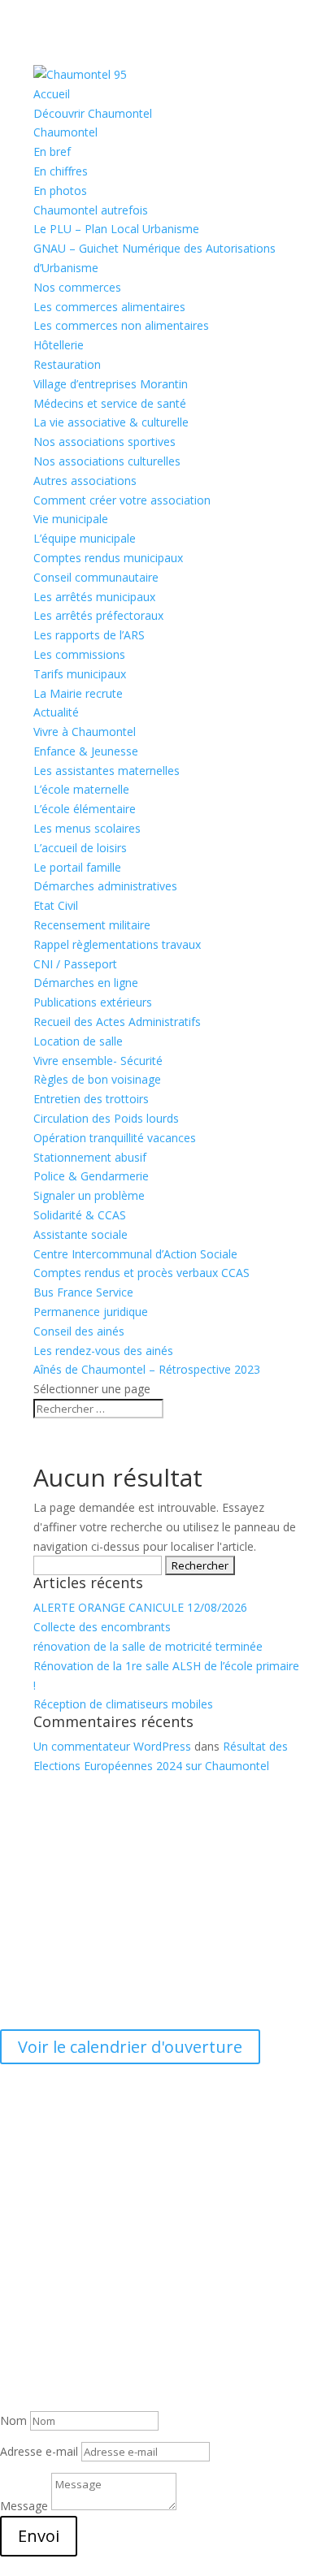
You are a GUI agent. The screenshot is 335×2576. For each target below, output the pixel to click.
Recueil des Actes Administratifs (117, 1022)
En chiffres (61, 171)
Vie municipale (71, 519)
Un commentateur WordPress (112, 1746)
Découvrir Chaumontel (93, 113)
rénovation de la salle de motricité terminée (148, 1646)
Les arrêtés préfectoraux (98, 615)
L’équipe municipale (85, 538)
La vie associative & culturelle (111, 422)
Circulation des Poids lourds (106, 1118)
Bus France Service (83, 1292)
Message (24, 2506)
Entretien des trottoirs (91, 1099)
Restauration (67, 364)
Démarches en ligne (86, 983)
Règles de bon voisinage (97, 1079)
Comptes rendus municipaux (108, 558)
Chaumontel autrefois (91, 210)
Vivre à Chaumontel (85, 732)
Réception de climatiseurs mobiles (123, 1704)
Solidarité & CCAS (80, 1215)
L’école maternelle (81, 789)
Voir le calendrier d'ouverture (130, 2047)
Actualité (56, 712)
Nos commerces (77, 287)
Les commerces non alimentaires (121, 325)
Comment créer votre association (122, 500)
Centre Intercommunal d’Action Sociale (135, 1254)
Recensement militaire (92, 925)
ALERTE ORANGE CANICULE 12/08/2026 (140, 1607)
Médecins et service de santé (110, 403)
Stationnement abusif (90, 1157)
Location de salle (78, 1041)
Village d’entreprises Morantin (111, 384)
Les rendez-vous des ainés (103, 1351)
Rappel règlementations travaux (119, 944)
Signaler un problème (89, 1195)
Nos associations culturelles (107, 461)
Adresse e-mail (39, 2451)
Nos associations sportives (104, 442)
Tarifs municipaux (80, 674)
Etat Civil (56, 905)
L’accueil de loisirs (80, 848)
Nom (13, 2420)
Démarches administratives (105, 886)
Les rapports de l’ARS (89, 635)
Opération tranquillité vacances (115, 1138)
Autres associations (85, 481)
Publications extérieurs (93, 1002)
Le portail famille (77, 867)
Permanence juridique (91, 1312)
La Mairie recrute (78, 693)
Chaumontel (65, 132)
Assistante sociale (80, 1234)
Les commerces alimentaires (109, 307)
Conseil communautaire (96, 577)
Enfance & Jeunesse (86, 751)
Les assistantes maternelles (107, 771)
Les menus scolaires (87, 828)
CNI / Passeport (75, 964)
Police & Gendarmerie (91, 1176)
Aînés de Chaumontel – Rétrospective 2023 (147, 1369)
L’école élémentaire (85, 809)
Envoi (39, 2536)
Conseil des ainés (79, 1331)
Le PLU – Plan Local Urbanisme (116, 229)
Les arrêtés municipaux (94, 597)
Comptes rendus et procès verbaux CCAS (141, 1273)
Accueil (52, 94)
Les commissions (79, 654)
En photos (60, 190)
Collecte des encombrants (102, 1627)
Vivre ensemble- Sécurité (98, 1061)
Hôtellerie (59, 345)
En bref (52, 152)
